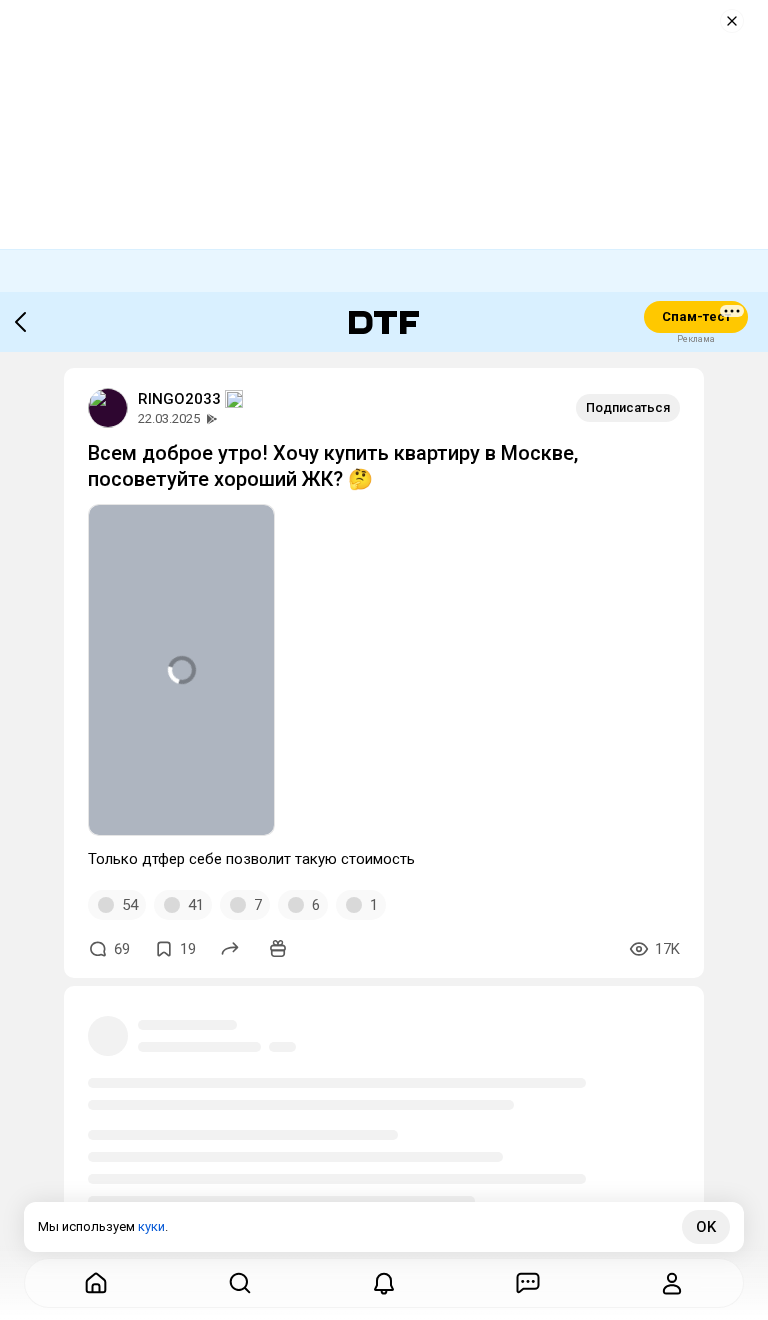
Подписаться (628, 407)
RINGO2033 (179, 399)
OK (706, 1227)
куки (151, 1226)
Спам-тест (696, 316)
